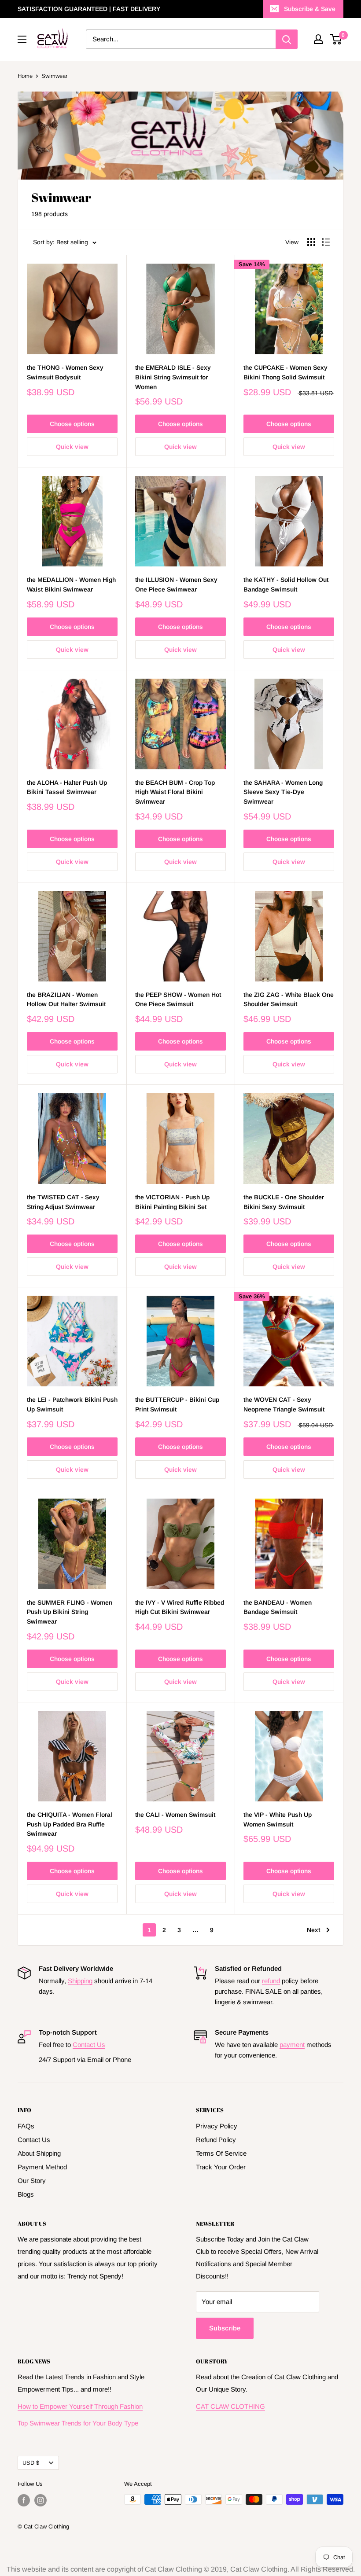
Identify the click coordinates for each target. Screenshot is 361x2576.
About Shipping (39, 2153)
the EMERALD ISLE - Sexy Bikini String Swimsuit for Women (173, 377)
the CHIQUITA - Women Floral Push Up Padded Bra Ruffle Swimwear (70, 1824)
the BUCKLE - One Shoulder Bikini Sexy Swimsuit (284, 1202)
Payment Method (42, 2167)
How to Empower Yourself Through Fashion (80, 2406)
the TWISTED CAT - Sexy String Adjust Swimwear (63, 1202)
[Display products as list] (326, 242)
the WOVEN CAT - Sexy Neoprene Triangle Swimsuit (284, 1404)
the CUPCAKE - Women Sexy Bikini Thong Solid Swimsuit (285, 372)
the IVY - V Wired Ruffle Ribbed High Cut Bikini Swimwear (180, 1607)
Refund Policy (216, 2140)
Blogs (26, 2194)
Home (25, 76)
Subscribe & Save (310, 9)
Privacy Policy (217, 2126)
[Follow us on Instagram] (41, 2500)
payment (292, 2045)
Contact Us (89, 2045)
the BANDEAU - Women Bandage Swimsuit (278, 1607)
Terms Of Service (221, 2153)
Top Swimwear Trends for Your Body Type (78, 2423)
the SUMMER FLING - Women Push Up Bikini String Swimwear (70, 1612)
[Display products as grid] (311, 242)
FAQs (26, 2126)
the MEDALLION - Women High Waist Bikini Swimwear (71, 584)
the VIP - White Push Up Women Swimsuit (278, 1819)
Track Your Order (221, 2167)
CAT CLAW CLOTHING (230, 2406)
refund (271, 1981)
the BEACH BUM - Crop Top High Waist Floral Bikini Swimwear (175, 792)
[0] (336, 39)
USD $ (31, 2463)
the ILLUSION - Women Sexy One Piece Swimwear (176, 584)
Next (313, 1930)
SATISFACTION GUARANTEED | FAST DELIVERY (89, 9)
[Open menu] (22, 39)
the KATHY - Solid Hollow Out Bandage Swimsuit (286, 584)
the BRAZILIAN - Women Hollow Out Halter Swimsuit (66, 1000)
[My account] (318, 39)
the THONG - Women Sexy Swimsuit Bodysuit (65, 372)
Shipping (80, 1981)
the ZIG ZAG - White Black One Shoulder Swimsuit (289, 1000)
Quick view (72, 447)
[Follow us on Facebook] (24, 2500)
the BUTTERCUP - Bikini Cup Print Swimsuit (177, 1404)
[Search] (287, 39)
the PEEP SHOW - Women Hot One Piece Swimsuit (178, 1000)
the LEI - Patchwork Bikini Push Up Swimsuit (72, 1404)
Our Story (32, 2181)
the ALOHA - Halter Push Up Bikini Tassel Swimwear (67, 787)
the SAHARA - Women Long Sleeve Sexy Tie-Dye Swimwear (283, 792)
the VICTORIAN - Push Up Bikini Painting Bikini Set (172, 1202)
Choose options (72, 424)
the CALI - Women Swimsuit (175, 1815)
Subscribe (225, 2328)
